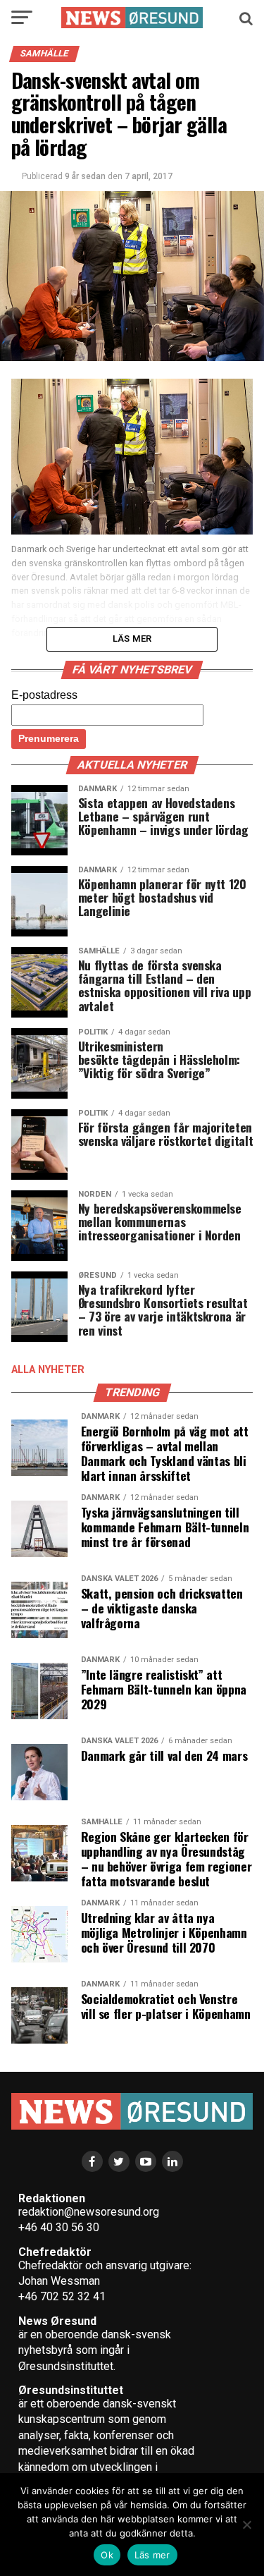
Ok (107, 2555)
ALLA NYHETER (48, 1370)
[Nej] (246, 2525)
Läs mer (152, 2555)
